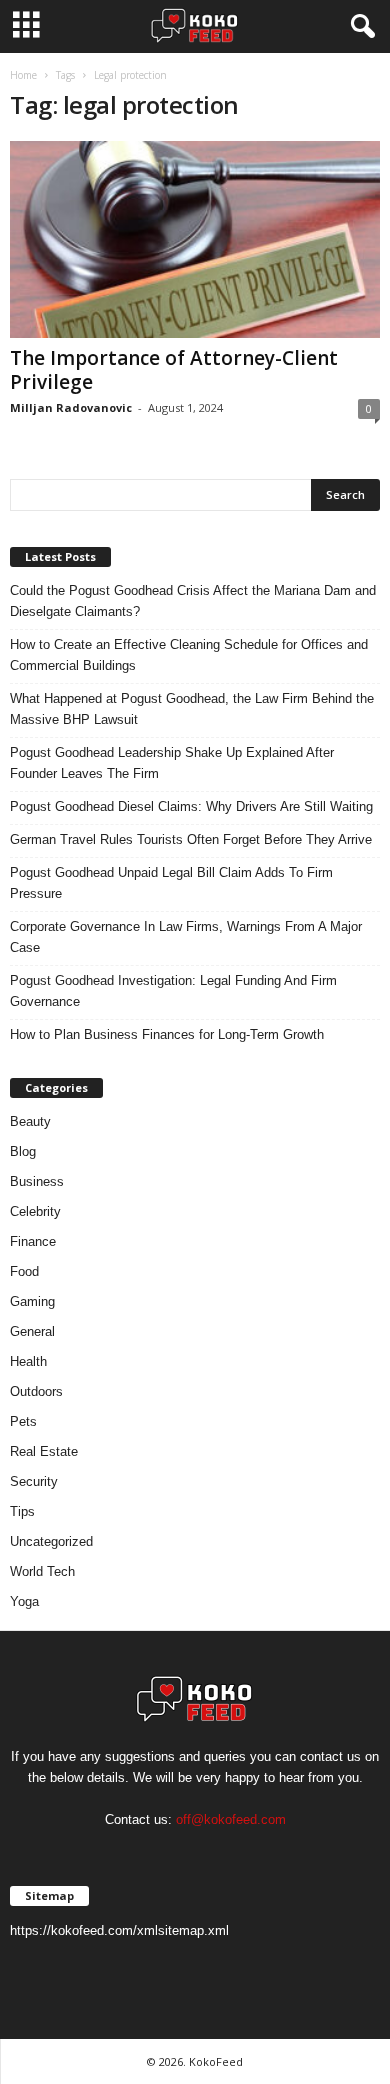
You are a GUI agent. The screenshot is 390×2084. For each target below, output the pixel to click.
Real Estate (44, 1451)
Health (28, 1361)
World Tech (42, 1571)
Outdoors (36, 1391)
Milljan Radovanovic (71, 407)
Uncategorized (51, 1541)
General (32, 1331)
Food (24, 1271)
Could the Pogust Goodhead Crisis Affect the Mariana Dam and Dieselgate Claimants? (193, 601)
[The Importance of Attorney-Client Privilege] (195, 239)
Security (34, 1481)
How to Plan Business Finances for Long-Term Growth (167, 1034)
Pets (23, 1421)
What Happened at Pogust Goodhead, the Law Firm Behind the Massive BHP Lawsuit (192, 709)
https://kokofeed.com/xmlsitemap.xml (119, 1930)
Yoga (24, 1601)
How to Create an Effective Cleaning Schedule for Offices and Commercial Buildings (189, 655)
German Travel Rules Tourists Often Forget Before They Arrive (191, 839)
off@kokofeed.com (231, 1819)
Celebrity (35, 1211)
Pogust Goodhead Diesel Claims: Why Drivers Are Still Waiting (191, 806)
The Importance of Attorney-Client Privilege (174, 370)
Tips (22, 1511)
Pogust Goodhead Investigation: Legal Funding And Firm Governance (173, 991)
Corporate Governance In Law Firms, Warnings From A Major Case (186, 937)
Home (23, 75)
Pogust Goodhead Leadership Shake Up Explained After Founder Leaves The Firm (172, 763)
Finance (33, 1241)
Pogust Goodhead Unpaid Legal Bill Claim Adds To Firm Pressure (171, 883)
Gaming (32, 1301)
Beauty (30, 1121)
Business (37, 1181)
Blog (23, 1151)
